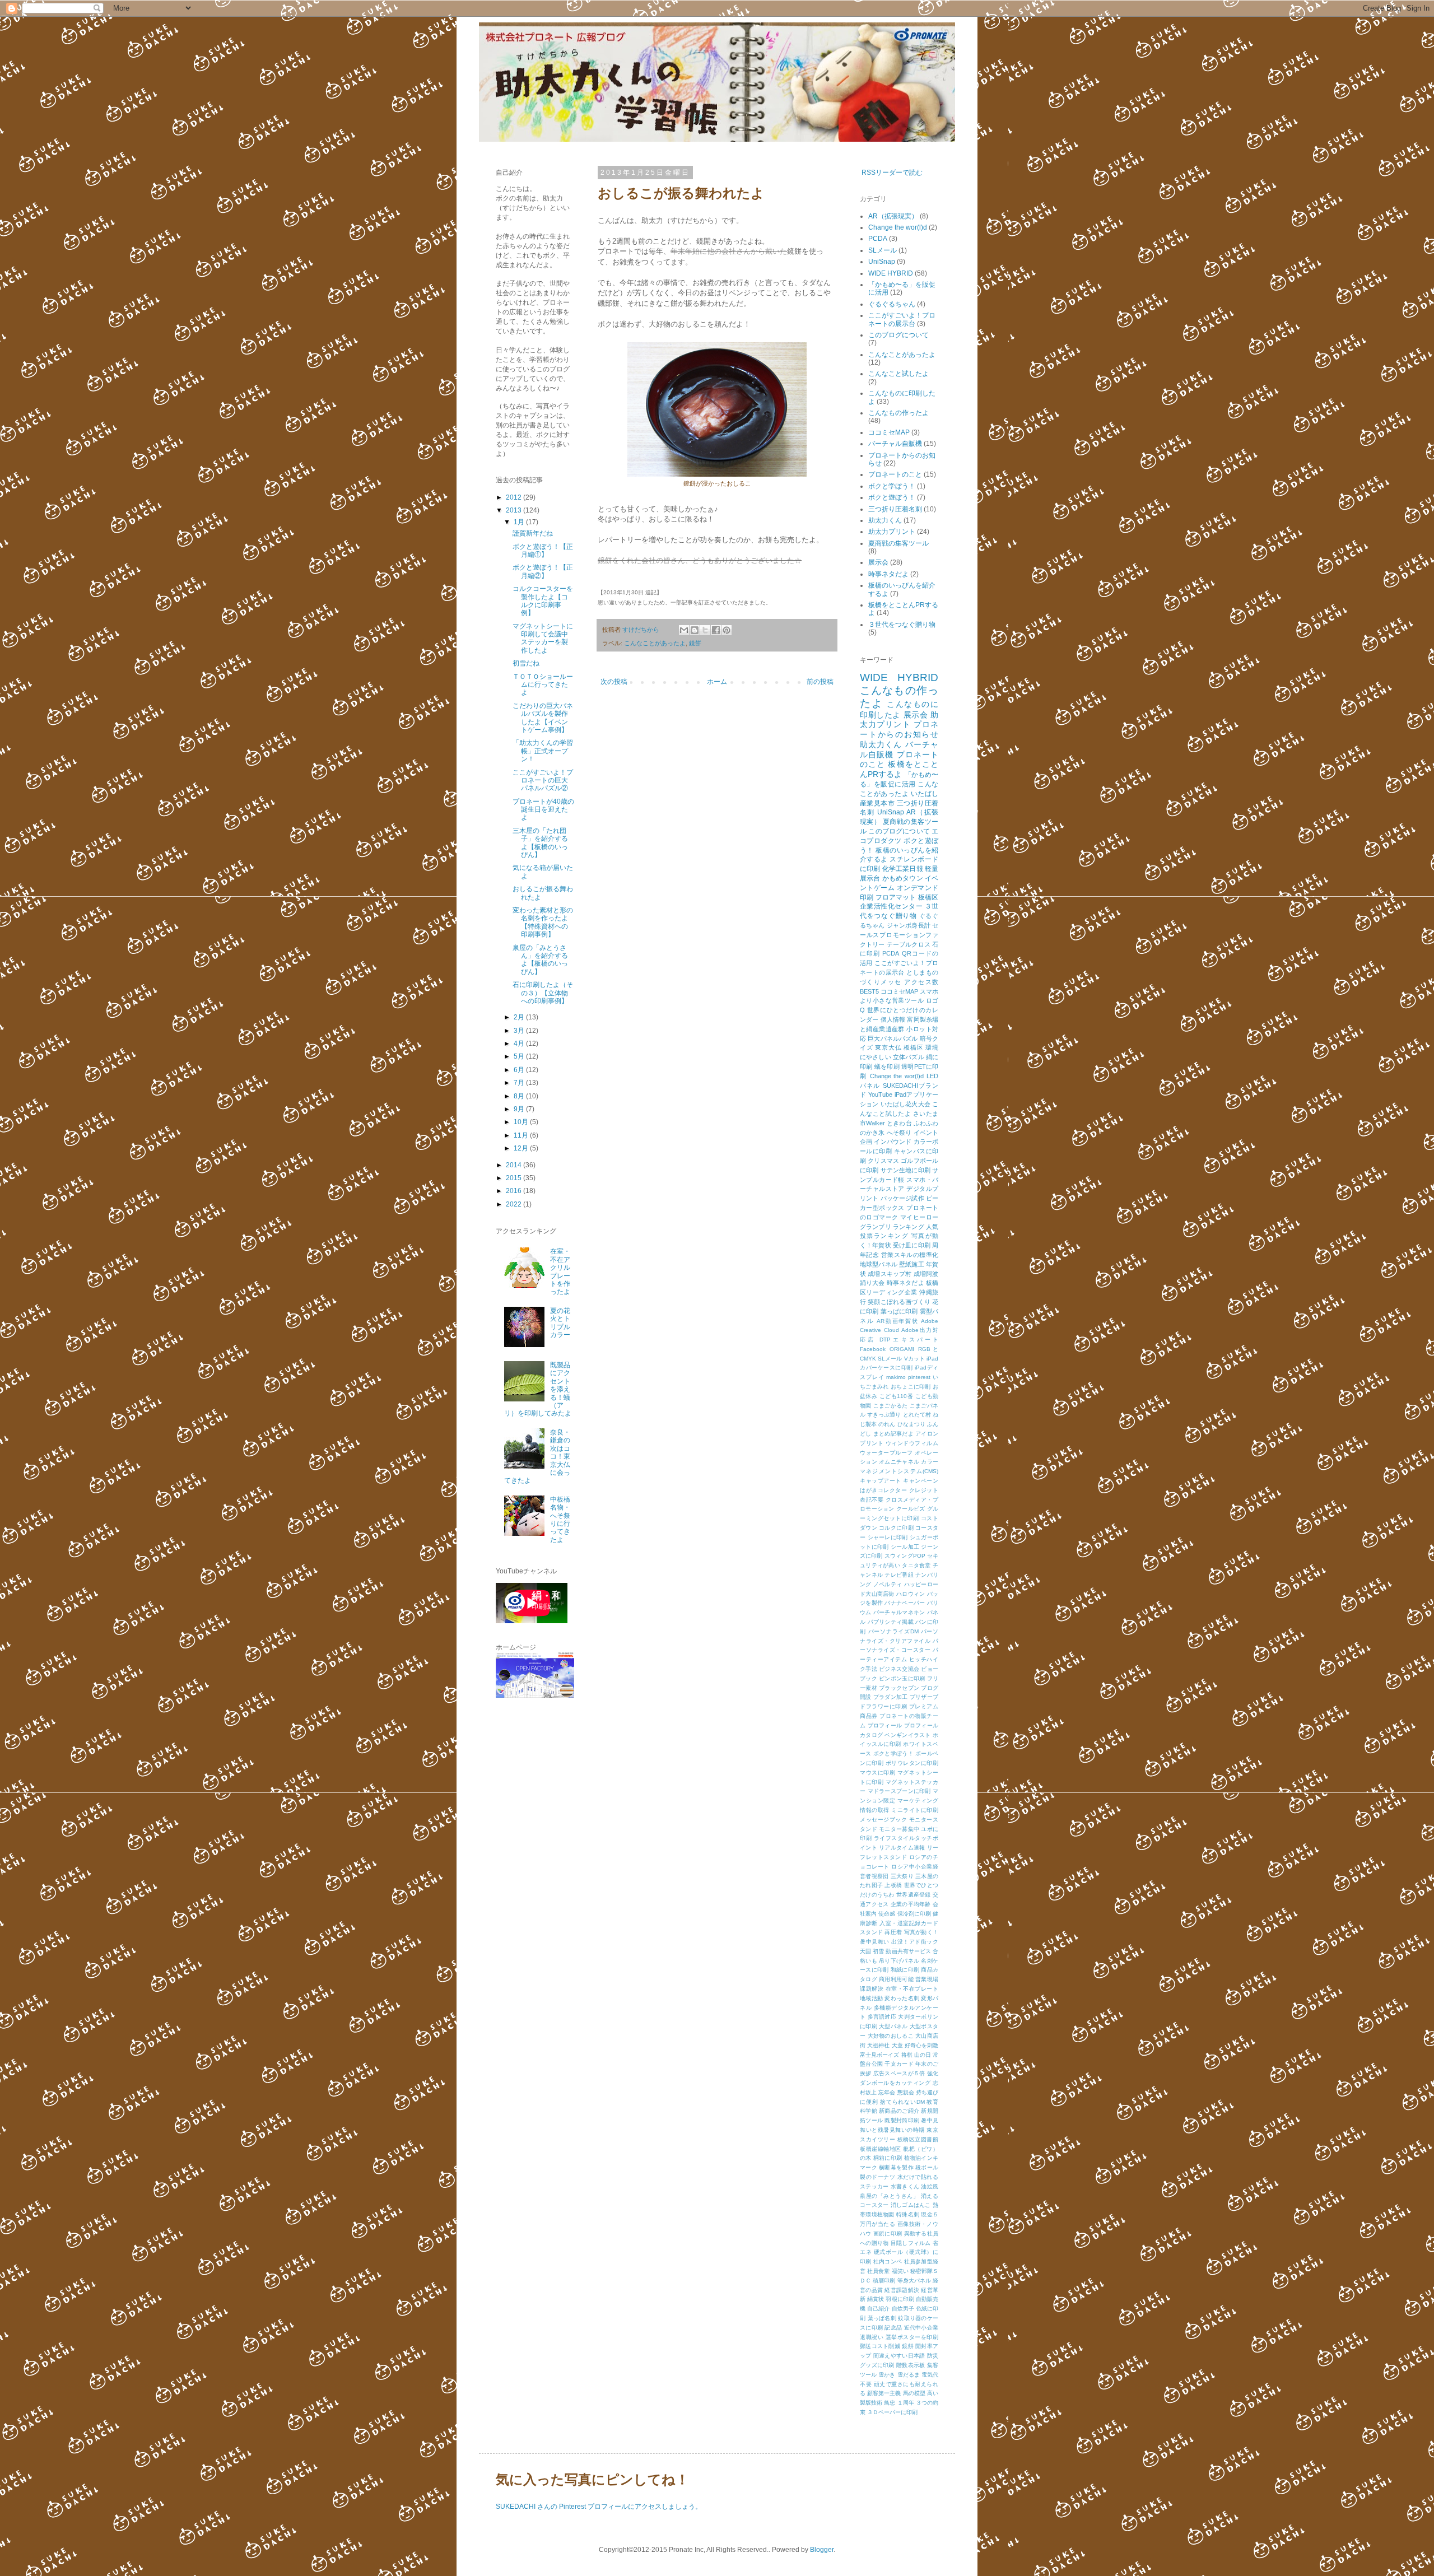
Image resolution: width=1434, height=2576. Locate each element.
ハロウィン (911, 1594)
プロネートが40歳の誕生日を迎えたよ (543, 810)
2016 (515, 1191)
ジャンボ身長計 (909, 925)
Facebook (873, 1349)
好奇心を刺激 (921, 2045)
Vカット (914, 1359)
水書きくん (905, 2186)
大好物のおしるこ (891, 2036)
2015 (515, 1178)
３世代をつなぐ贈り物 (902, 625)
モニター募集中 (899, 1829)
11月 (522, 1135)
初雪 (878, 1951)
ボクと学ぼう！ (892, 486)
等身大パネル (914, 2281)
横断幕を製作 (896, 2167)
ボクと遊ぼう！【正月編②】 (543, 571)
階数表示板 (911, 2365)
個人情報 (893, 1019)
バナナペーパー (905, 1603)
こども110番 (896, 1396)
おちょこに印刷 (911, 1387)
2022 (515, 1204)
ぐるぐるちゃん (892, 304)
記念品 (893, 2328)
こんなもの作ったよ (898, 413)
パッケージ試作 (902, 1198)
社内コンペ (888, 2261)
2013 (515, 510)
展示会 (878, 562)
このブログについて (898, 335)
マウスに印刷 (877, 1773)
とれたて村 (917, 1415)
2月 (520, 1017)
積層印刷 (884, 2281)
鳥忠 (890, 2403)
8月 (520, 1096)
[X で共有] (705, 630)
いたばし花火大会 (905, 1104)
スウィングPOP (905, 1556)
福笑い (900, 2271)
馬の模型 (914, 2393)
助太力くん (885, 520)
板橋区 (913, 1047)
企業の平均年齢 (911, 1904)
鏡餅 (695, 643)
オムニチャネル (899, 1462)
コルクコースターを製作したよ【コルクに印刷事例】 (543, 601)
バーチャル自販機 (895, 444)
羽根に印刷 (900, 2299)
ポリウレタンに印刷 (912, 1763)
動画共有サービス (908, 1951)
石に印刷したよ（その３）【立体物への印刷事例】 (543, 993)
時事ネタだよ (888, 574)
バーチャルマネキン (899, 1612)
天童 (897, 2045)
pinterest (919, 1377)
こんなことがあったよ (655, 643)
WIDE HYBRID (891, 273)
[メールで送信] (684, 630)
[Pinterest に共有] (727, 630)
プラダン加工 (891, 1697)
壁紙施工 (912, 1264)
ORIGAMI (902, 1349)
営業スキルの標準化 (910, 1255)
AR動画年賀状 (897, 1321)
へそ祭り (899, 1133)
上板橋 (893, 1885)
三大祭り (902, 1876)
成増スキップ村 (890, 1274)
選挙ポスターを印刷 (912, 2337)
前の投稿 (820, 682)
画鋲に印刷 (888, 2233)
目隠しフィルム (911, 2243)
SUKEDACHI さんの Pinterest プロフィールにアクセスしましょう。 (599, 2507)
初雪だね (526, 663)
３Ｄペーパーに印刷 (892, 2412)
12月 (522, 1148)
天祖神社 (878, 2045)
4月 (520, 1044)
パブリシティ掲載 (891, 1622)
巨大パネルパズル (893, 1038)
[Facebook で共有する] (716, 630)
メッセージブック (883, 1820)
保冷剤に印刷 (914, 1914)
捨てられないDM (902, 2102)
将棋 (907, 2055)
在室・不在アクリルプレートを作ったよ (560, 1271)
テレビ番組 (899, 1575)
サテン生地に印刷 (905, 1170)
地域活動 (871, 1998)
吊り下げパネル (899, 1961)
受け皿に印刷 (912, 1245)
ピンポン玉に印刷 (902, 1678)
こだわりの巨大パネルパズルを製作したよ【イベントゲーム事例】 (543, 718)
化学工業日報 (903, 869)
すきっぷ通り (884, 1415)
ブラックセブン (899, 1688)
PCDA (878, 239)
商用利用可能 (896, 1979)
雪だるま (909, 2375)
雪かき (887, 2375)
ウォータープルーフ (886, 1453)
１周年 (906, 2403)
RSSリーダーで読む (892, 173)
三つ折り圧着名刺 (895, 509)
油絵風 (930, 2186)
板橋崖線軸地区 (881, 2149)
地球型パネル (879, 1264)
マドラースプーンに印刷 (899, 1791)
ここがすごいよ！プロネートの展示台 (902, 319)
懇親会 (906, 2092)
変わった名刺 (902, 1998)
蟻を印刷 (887, 1066)
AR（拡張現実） (893, 216)
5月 (520, 1056)
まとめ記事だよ (893, 1434)
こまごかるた (891, 1406)
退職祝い (872, 2337)
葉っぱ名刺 (882, 2318)
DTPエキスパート (909, 1340)
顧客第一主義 (884, 2393)
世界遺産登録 (914, 1895)
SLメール (883, 250)
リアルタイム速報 (902, 1848)
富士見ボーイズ (879, 2055)
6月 (520, 1070)
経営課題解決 (902, 2290)
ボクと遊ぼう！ (892, 497)
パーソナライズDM (893, 1631)
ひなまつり (911, 1424)
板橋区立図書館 (918, 2139)
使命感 (887, 1914)
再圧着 (893, 1932)
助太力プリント (892, 532)
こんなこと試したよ (898, 374)
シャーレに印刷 (888, 1537)
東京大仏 (888, 1047)
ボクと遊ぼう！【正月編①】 (543, 551)
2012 (515, 497)
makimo (896, 1377)
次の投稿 (614, 682)
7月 (520, 1083)
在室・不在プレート (912, 1989)
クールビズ (911, 1509)
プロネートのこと (895, 474)
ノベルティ (888, 1584)
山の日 (923, 2055)
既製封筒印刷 (902, 2120)
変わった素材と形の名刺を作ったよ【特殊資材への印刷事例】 (543, 922)
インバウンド (893, 1142)
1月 (520, 522)
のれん (887, 1424)
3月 (520, 1031)
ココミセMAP (889, 432)
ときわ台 (899, 1123)
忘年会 (887, 2092)
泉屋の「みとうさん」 (889, 2196)
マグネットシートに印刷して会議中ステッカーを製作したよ (543, 638)
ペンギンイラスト (907, 1735)
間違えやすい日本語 (899, 2356)
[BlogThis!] (695, 630)
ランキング (909, 1227)
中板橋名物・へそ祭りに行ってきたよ (560, 1520)
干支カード (899, 2064)
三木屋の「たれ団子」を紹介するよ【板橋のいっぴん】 (540, 843)
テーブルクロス (909, 944)
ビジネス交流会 (899, 1669)
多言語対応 (882, 2017)
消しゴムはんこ (911, 2205)
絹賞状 (876, 2299)
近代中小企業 (921, 2328)
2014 (515, 1165)
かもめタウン (903, 878)
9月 (520, 1109)
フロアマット (896, 897)
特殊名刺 (908, 2214)
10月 (522, 1122)
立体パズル (909, 1057)
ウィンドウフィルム (912, 1443)
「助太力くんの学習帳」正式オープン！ (543, 751)
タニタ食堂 (916, 1565)
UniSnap (882, 262)
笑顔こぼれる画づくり (899, 1302)
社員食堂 (878, 2271)
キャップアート (881, 1481)
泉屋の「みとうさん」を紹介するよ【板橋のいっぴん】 (540, 960)
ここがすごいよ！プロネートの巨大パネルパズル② (543, 781)
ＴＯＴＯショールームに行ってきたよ (543, 685)
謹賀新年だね (533, 533)
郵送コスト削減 (880, 2346)
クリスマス (883, 1161)
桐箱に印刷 (888, 2158)
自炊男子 (903, 2309)
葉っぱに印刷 (899, 1311)
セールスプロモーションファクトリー (899, 935)
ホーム (717, 682)
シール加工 (905, 1547)
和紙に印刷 (905, 1970)
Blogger (822, 2550)
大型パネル (893, 2026)
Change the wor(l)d (898, 227)
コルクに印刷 (896, 1528)
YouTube (880, 1094)
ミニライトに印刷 (915, 1810)
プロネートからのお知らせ (899, 729)
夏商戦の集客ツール (898, 543)
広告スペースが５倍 (899, 2073)
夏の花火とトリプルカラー (560, 1323)
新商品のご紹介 (899, 2111)
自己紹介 (878, 2309)
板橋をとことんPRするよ (899, 769)
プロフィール (885, 1725)
